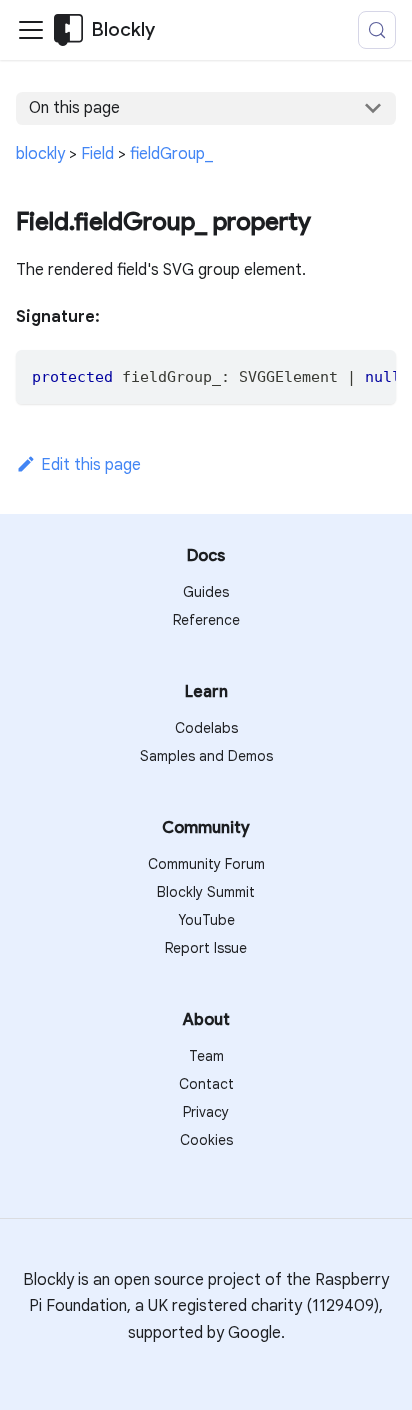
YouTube (206, 920)
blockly (40, 154)
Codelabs (206, 728)
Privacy (206, 1112)
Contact (206, 1084)
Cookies (206, 1140)
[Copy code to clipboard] (371, 375)
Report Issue (206, 948)
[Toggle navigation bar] (31, 30)
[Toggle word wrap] (335, 375)
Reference (206, 620)
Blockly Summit (206, 892)
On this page (74, 108)
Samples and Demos (206, 756)
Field (97, 154)
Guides (206, 592)
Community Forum (206, 864)
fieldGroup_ (171, 154)
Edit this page (91, 465)
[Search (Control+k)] (377, 30)
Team (206, 1056)
